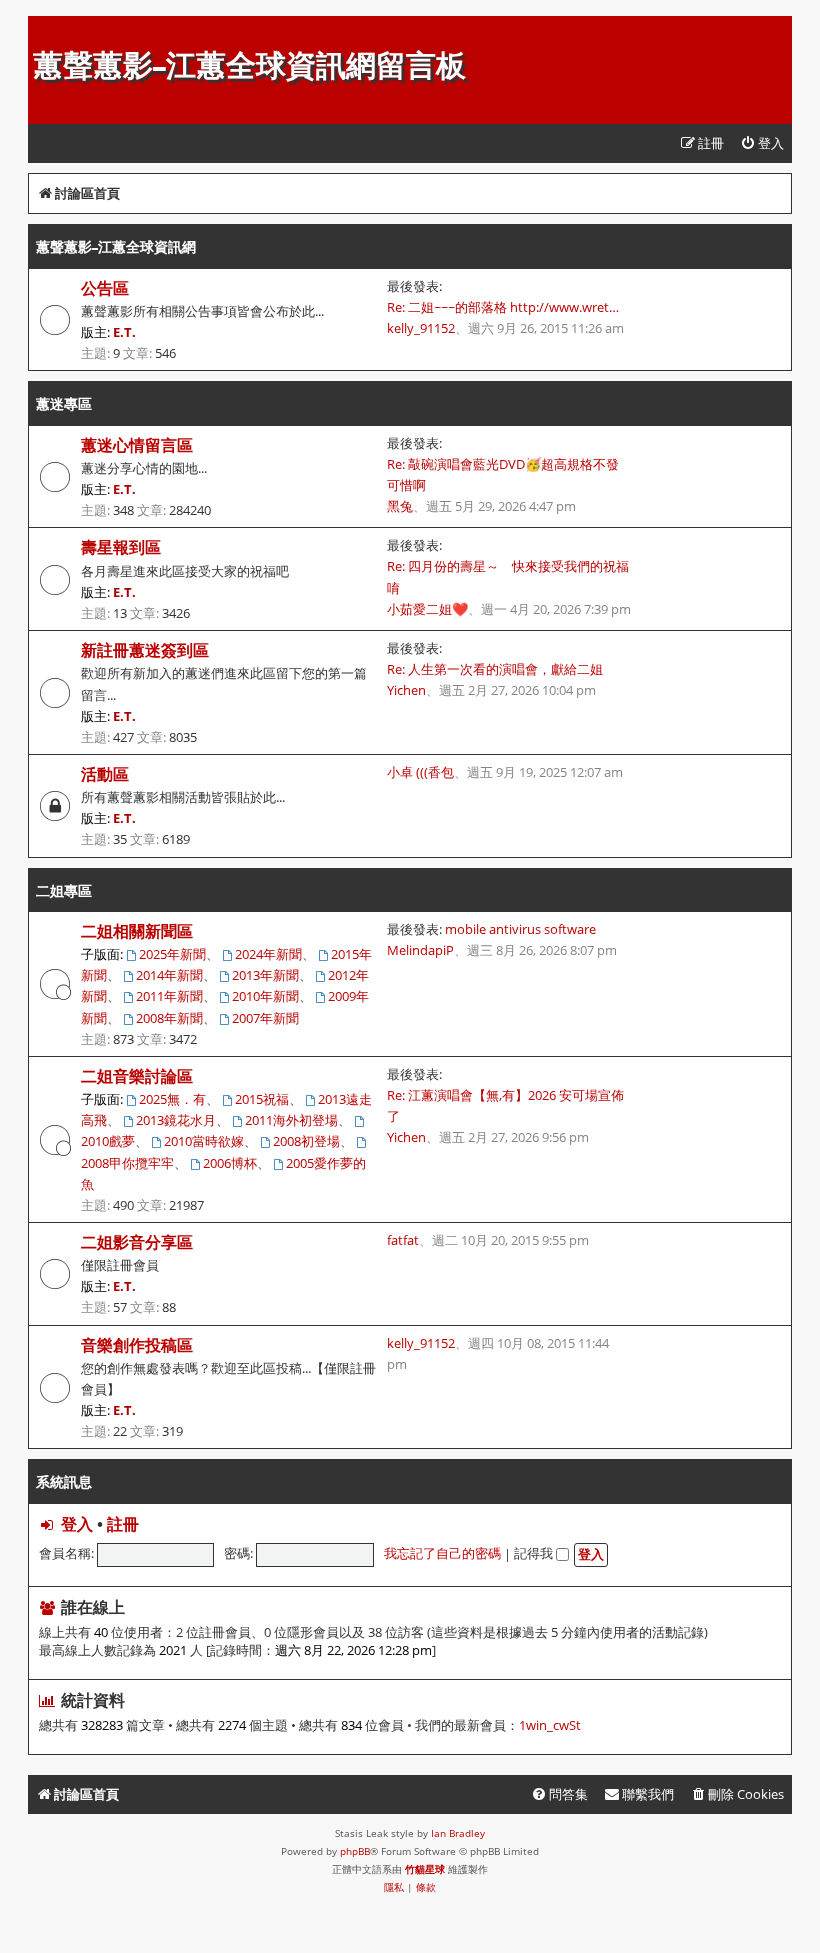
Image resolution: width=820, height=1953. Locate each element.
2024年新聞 (268, 954)
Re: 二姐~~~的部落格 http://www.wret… (503, 307)
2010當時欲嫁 (204, 1141)
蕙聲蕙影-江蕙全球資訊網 (116, 246)
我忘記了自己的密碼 (442, 1553)
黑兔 (400, 506)
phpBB (355, 1851)
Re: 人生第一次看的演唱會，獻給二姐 (495, 669)
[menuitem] (762, 143)
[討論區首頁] (44, 26)
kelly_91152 (421, 328)
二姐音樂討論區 (137, 1076)
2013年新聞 (265, 975)
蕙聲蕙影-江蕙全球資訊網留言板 (249, 65)
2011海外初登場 (291, 1120)
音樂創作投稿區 (137, 1345)
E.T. (124, 332)
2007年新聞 (265, 1018)
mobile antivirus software (520, 929)
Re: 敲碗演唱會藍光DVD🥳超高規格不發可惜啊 (503, 474)
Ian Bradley (458, 1833)
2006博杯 (230, 1163)
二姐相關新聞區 (137, 931)
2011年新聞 (169, 996)
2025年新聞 (172, 954)
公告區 (105, 288)
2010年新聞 (265, 996)
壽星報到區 (121, 547)
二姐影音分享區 (137, 1242)
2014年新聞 (169, 975)
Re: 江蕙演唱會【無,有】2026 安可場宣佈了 (505, 1105)
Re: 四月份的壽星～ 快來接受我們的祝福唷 (508, 576)
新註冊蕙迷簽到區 (145, 650)
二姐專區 (64, 890)
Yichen (406, 690)
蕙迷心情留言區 (137, 445)
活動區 (105, 774)
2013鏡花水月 (176, 1120)
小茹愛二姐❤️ (427, 609)
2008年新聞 (169, 1018)
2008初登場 (306, 1141)
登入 (77, 1524)
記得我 (535, 1553)
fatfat (403, 1240)
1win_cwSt (550, 1725)
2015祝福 (262, 1099)
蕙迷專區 (64, 403)
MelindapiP (420, 950)
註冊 (123, 1524)
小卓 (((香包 (420, 772)
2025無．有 (172, 1099)
